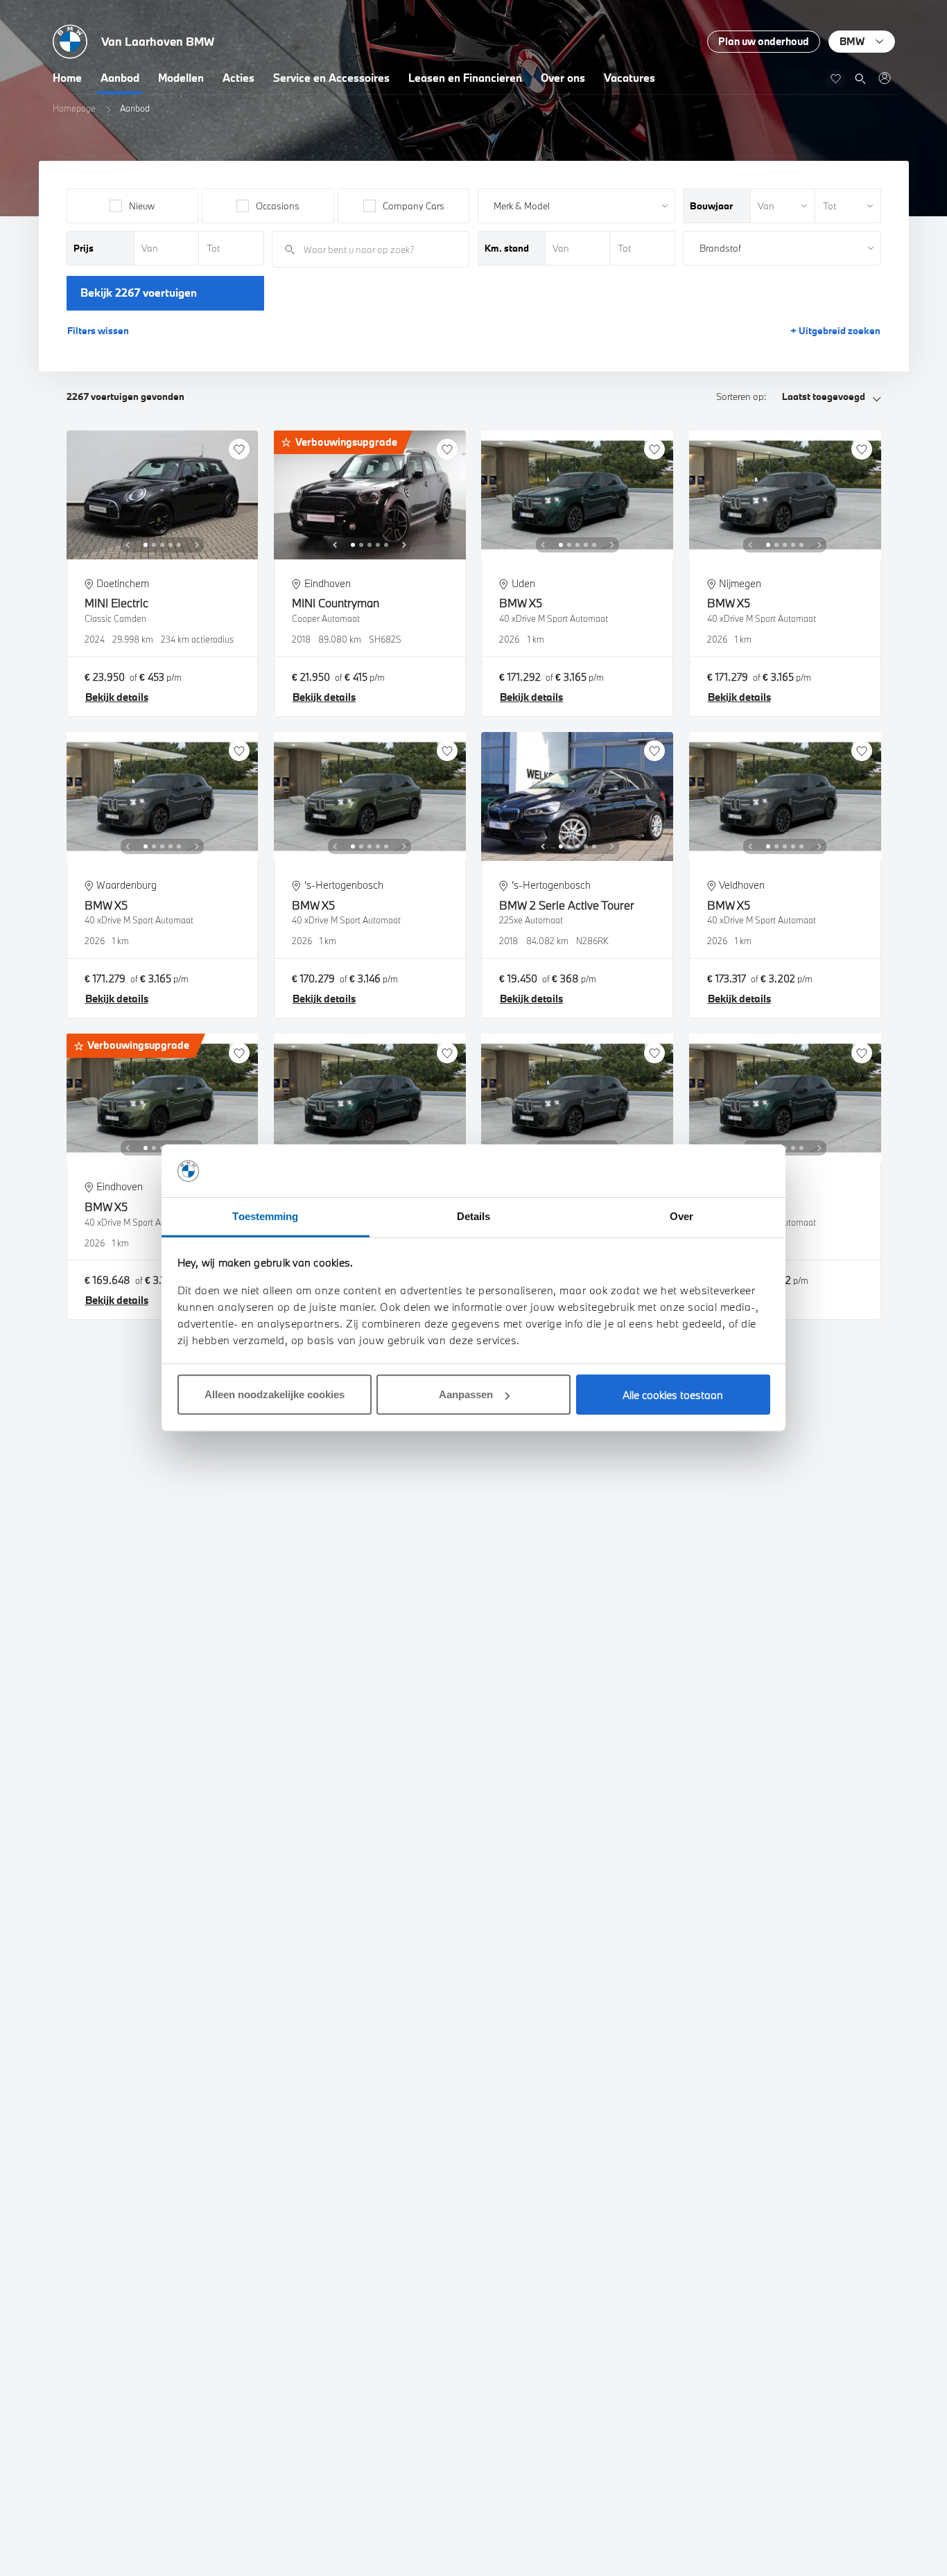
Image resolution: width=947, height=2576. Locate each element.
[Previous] (128, 545)
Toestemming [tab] (265, 1217)
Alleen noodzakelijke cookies (275, 1395)
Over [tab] (681, 1217)
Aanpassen (466, 1395)
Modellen (181, 78)
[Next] (197, 545)
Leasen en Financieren (465, 78)
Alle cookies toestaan (673, 1395)
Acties (238, 78)
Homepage (74, 108)
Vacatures (629, 78)
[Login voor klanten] (884, 78)
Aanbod (120, 78)
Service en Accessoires (331, 78)
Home (67, 78)
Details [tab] (474, 1217)
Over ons (563, 78)
